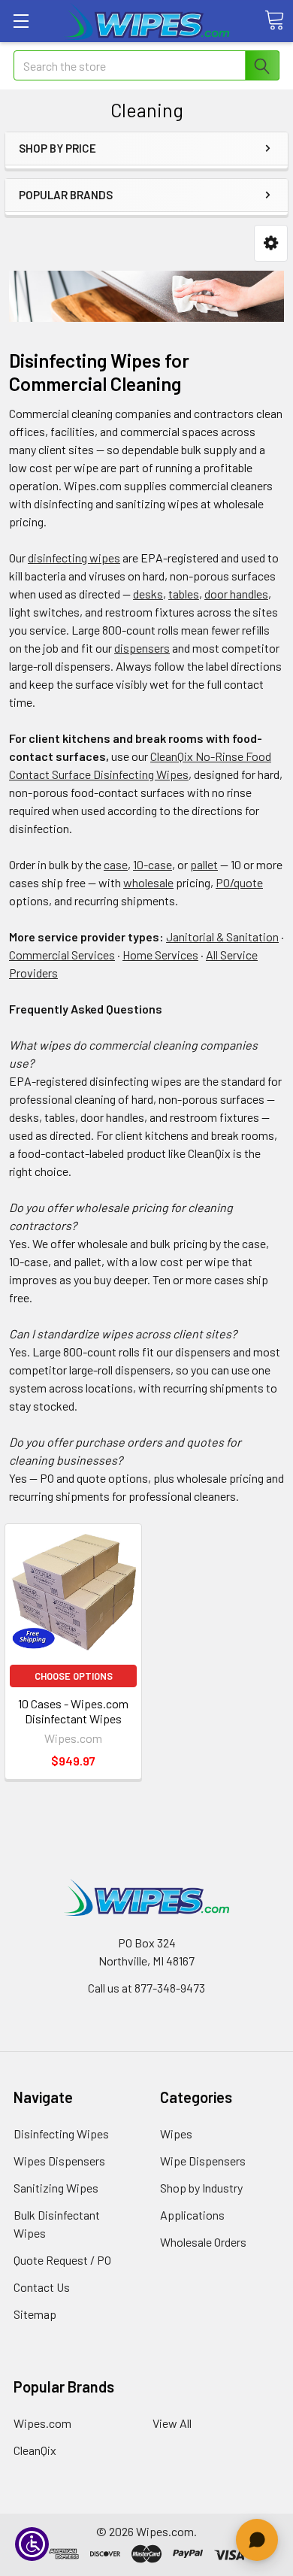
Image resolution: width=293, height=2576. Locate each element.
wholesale (148, 882)
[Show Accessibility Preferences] (32, 2544)
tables (184, 594)
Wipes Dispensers (59, 2161)
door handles (236, 594)
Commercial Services (62, 955)
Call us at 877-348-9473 (146, 1988)
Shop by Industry (201, 2188)
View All (172, 2423)
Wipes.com (42, 2423)
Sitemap (35, 2314)
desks (148, 594)
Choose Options (74, 1676)
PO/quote (239, 882)
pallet (204, 864)
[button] (271, 243)
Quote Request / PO (62, 2260)
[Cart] (274, 20)
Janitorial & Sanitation (222, 936)
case (116, 864)
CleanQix (35, 2450)
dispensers (142, 648)
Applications (192, 2215)
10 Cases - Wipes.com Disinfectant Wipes (73, 1711)
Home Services (160, 955)
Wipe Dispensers (203, 2161)
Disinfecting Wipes (61, 2134)
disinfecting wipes (74, 558)
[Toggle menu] (21, 21)
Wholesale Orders (203, 2242)
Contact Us (42, 2287)
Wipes (176, 2134)
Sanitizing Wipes (56, 2188)
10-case (153, 864)
